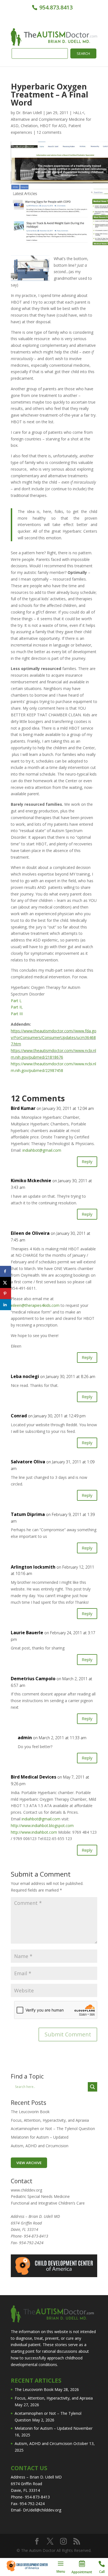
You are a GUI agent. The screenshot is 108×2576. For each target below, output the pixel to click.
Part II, (17, 1007)
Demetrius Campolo (33, 1679)
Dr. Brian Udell (29, 113)
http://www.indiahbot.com (34, 1832)
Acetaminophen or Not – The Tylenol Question (53, 2129)
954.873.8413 (55, 7)
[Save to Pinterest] (6, 1294)
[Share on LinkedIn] (6, 1305)
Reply (87, 1161)
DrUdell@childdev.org (42, 2510)
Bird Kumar (23, 1108)
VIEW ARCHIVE (29, 2163)
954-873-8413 (36, 2236)
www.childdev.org (26, 2190)
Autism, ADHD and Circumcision (40, 2146)
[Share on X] (6, 1282)
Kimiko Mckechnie (31, 1181)
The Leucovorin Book (30, 2112)
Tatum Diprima (28, 1514)
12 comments (49, 132)
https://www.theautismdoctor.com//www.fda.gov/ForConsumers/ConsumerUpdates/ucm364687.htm (54, 1037)
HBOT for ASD (53, 126)
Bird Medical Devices (34, 1777)
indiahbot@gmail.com (42, 1150)
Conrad (19, 1416)
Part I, (16, 1001)
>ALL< (79, 113)
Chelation (29, 126)
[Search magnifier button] (92, 2087)
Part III (17, 1014)
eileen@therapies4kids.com (35, 1305)
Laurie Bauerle (27, 1633)
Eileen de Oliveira (30, 1233)
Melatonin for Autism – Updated (40, 2137)
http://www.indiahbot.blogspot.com (42, 1825)
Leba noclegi (25, 1376)
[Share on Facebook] (6, 1271)
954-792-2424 (31, 2243)
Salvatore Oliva (28, 1462)
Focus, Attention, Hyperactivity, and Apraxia (50, 2120)
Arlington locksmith (33, 1567)
